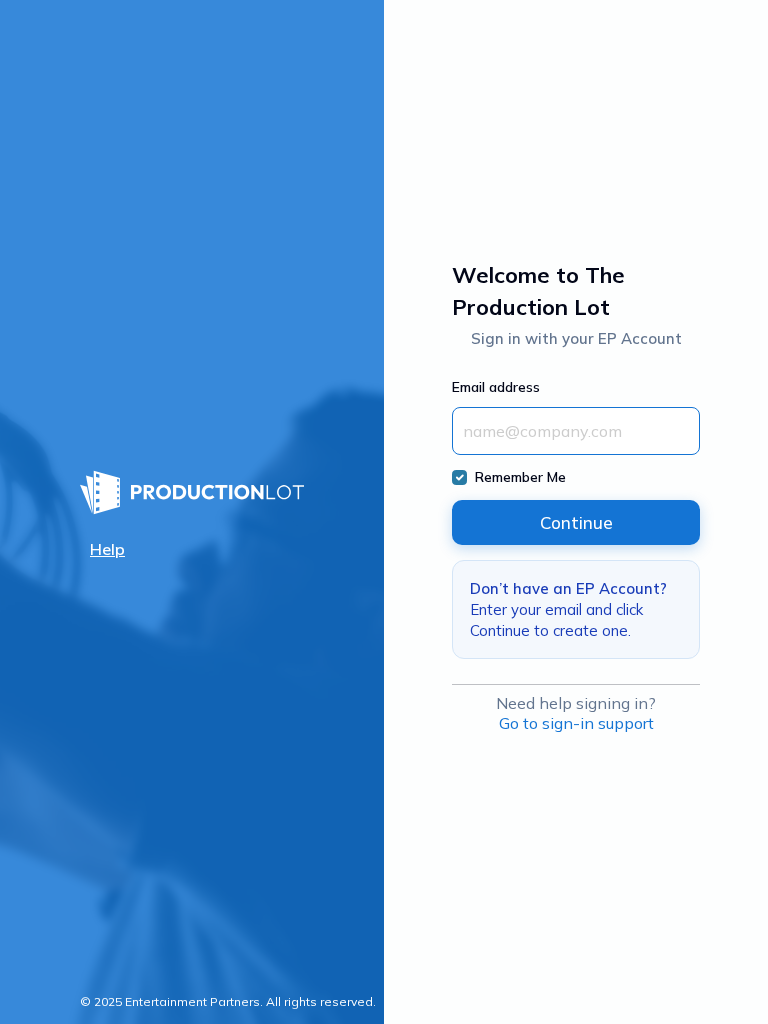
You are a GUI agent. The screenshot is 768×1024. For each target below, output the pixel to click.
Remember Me (520, 477)
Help (107, 549)
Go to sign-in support (576, 723)
